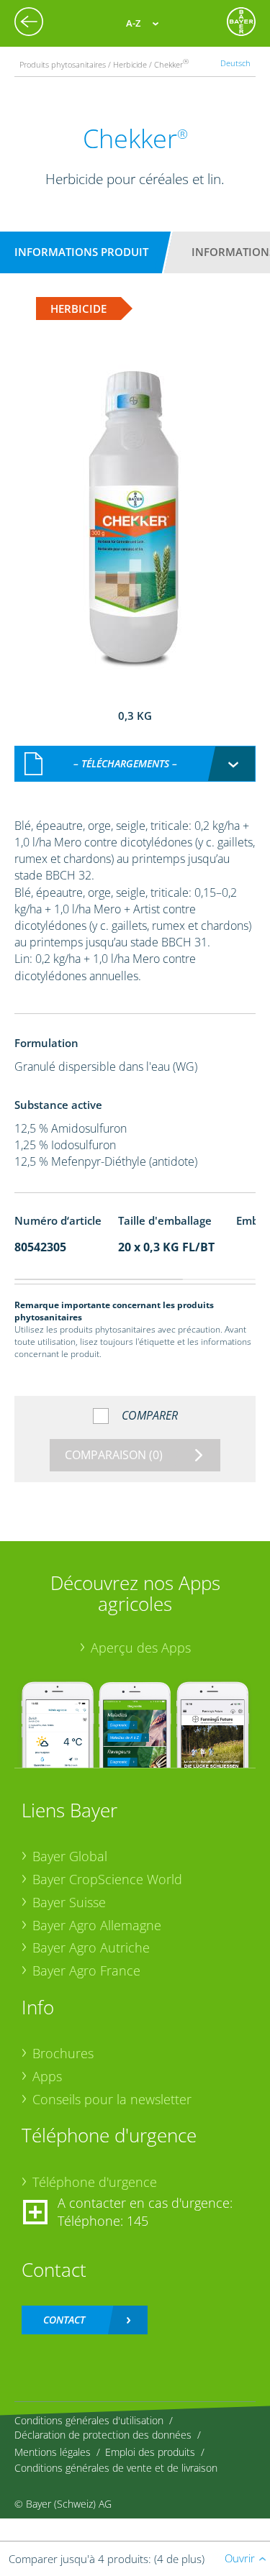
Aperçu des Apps (141, 1648)
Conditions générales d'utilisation (89, 2420)
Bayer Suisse (69, 1902)
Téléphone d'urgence (95, 2182)
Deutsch (235, 63)
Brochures (63, 2053)
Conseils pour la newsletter (112, 2099)
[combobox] (135, 764)
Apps (47, 2076)
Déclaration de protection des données (103, 2435)
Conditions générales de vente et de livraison (116, 2468)
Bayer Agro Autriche (91, 1947)
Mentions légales (53, 2452)
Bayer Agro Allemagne (97, 1925)
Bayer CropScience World (107, 1879)
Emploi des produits (150, 2452)
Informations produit (81, 252)
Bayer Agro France (86, 1970)
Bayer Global (70, 1856)
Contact (64, 2320)
